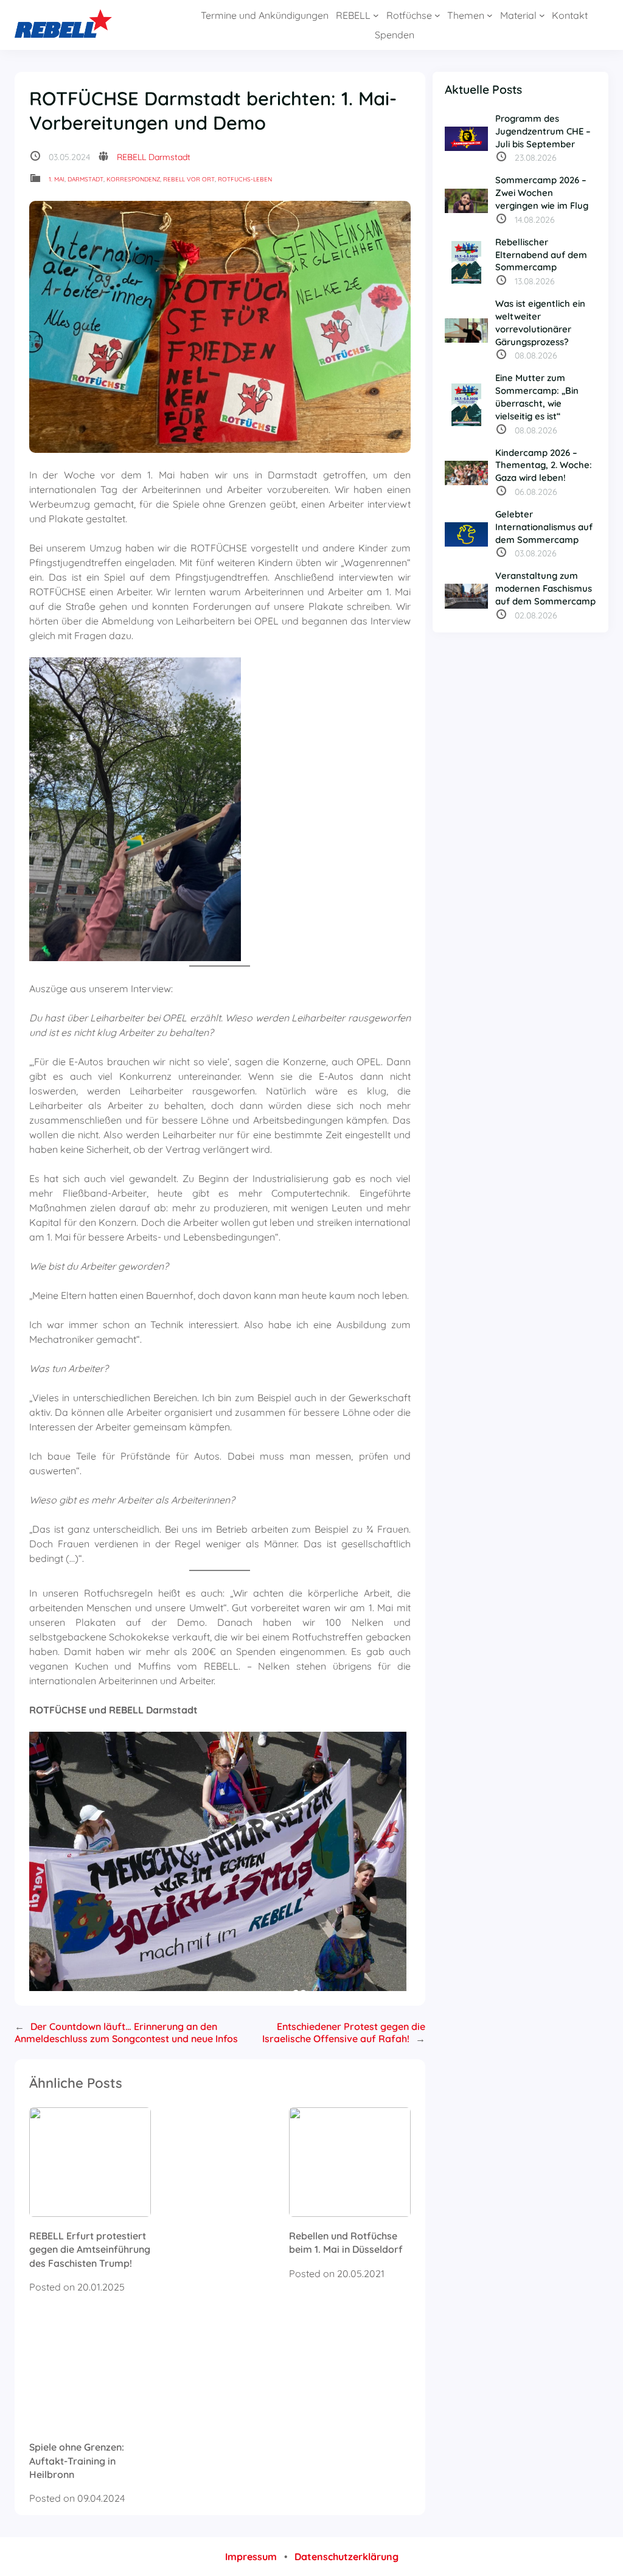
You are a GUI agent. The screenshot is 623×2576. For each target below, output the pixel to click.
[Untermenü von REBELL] (376, 15)
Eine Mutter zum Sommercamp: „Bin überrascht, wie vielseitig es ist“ (537, 397)
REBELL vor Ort (189, 179)
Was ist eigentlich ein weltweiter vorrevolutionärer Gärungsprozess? (540, 322)
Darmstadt (85, 179)
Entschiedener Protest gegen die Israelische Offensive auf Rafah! (344, 2032)
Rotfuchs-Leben (245, 179)
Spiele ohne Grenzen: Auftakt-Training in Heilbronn (77, 2461)
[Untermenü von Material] (542, 15)
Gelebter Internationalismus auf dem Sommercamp (544, 527)
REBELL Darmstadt (154, 157)
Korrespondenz (133, 179)
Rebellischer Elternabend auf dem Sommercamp (541, 255)
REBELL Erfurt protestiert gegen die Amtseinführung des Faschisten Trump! (90, 2249)
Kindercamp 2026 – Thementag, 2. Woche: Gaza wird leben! (544, 465)
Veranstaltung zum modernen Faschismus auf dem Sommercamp (545, 588)
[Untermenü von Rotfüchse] (437, 15)
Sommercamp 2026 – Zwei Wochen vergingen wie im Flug (542, 193)
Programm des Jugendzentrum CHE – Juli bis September (543, 131)
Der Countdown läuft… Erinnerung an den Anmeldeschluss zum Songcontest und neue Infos (126, 2032)
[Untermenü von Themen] (490, 15)
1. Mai (57, 179)
